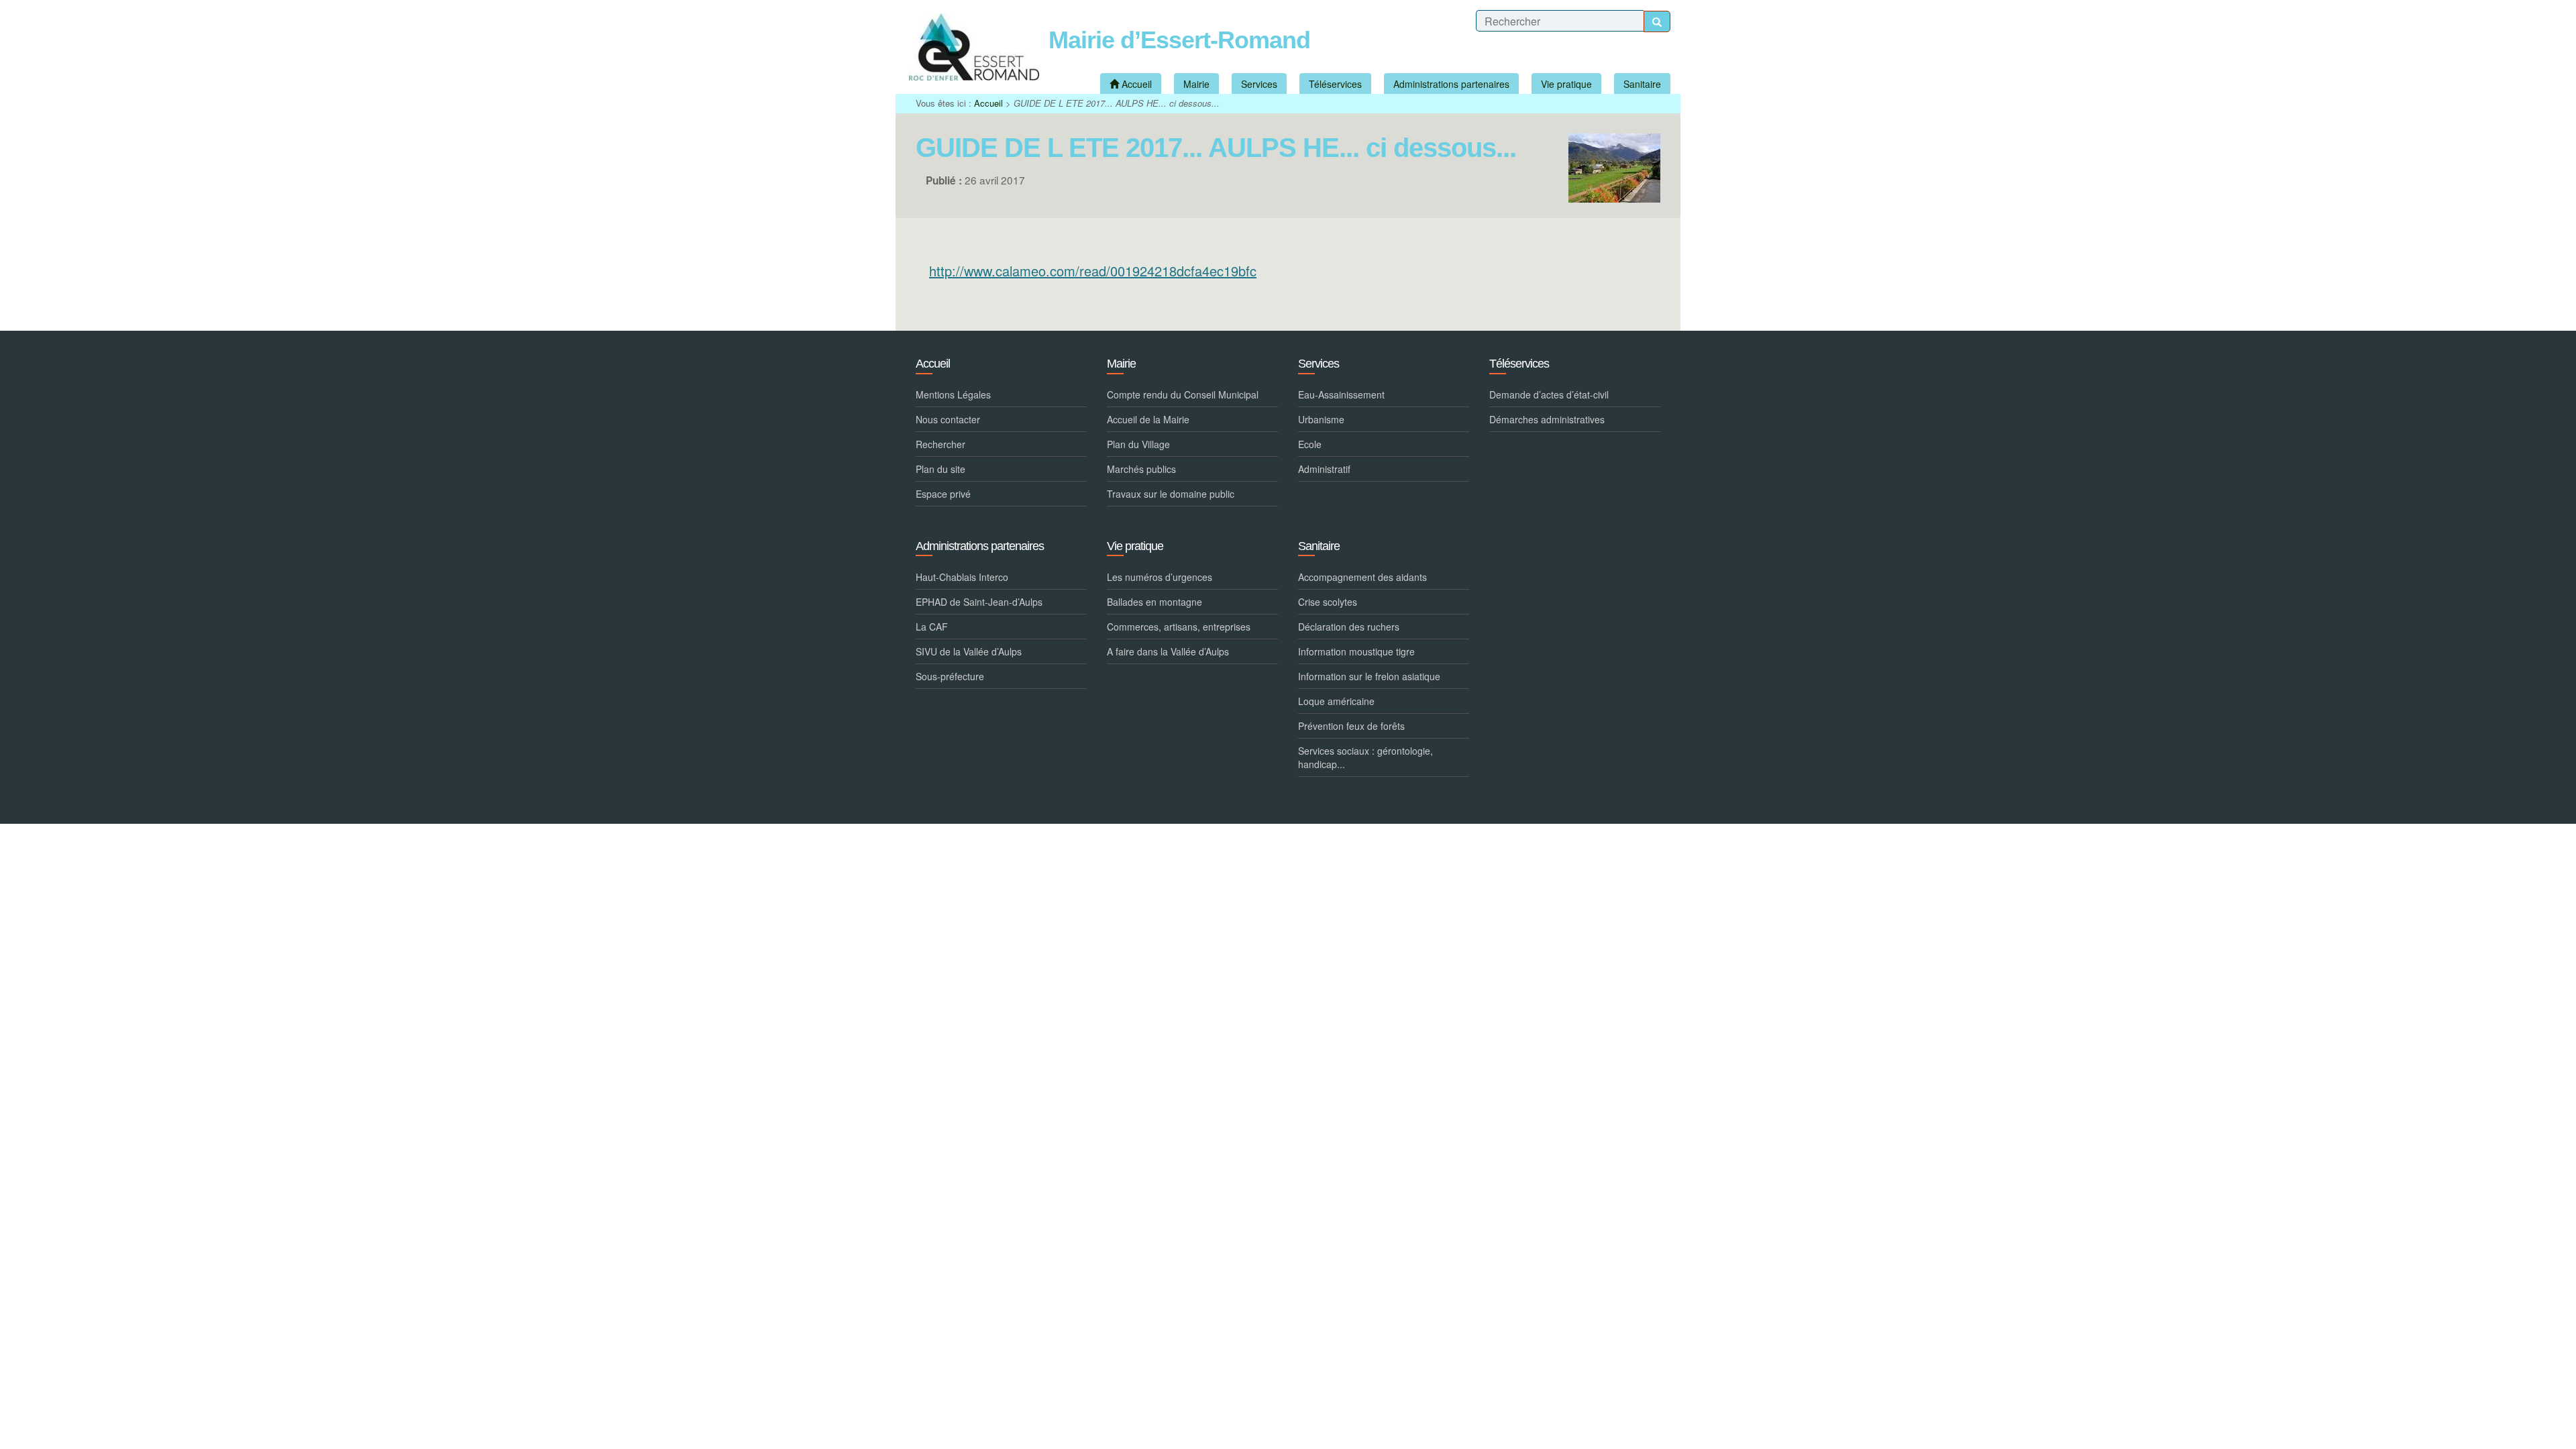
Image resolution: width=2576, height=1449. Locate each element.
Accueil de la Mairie (1148, 419)
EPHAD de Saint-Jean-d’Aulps (979, 602)
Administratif (1324, 469)
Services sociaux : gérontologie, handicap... (1365, 757)
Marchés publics (1141, 469)
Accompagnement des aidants (1362, 577)
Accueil (988, 103)
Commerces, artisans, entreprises (1179, 627)
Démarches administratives (1547, 419)
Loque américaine (1336, 701)
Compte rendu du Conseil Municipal (1183, 394)
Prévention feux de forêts (1351, 726)
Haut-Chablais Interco (962, 577)
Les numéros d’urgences (1160, 577)
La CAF (932, 627)
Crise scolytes (1328, 602)
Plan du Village (1138, 444)
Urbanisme (1321, 419)
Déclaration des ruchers (1349, 627)
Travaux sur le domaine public (1171, 494)
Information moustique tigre (1356, 651)
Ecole (1310, 444)
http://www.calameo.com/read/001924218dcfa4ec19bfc (1093, 271)
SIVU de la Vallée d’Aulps (969, 651)
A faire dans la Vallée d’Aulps (1168, 651)
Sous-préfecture (950, 676)
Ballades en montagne (1155, 602)
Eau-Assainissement (1341, 394)
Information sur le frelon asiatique (1369, 676)
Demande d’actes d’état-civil (1549, 394)
